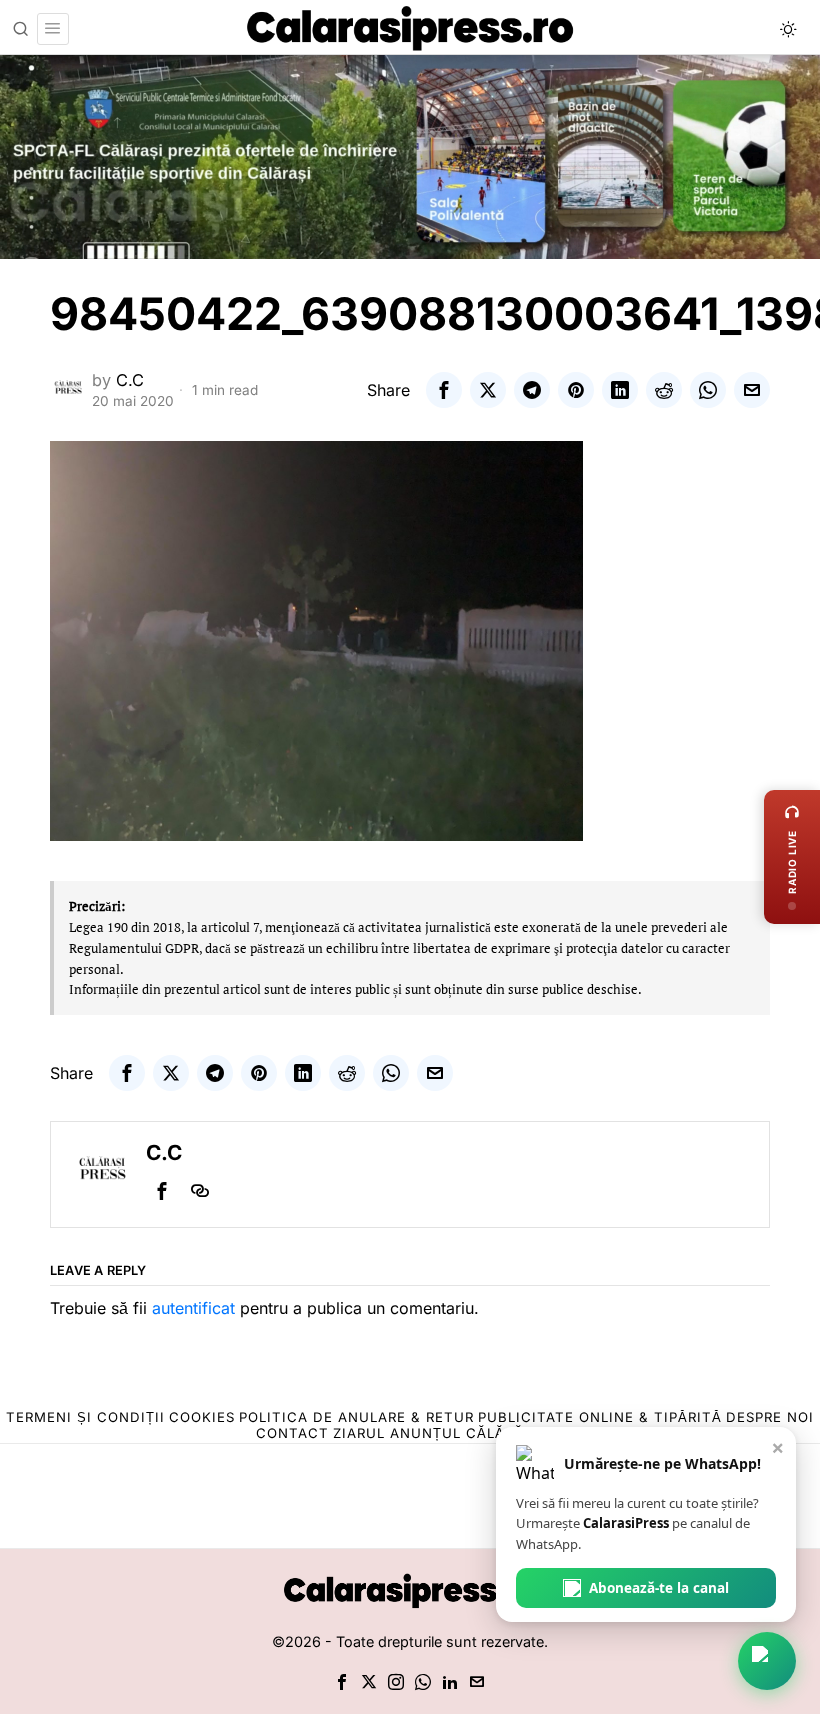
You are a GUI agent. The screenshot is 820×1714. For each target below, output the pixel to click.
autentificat (193, 1308)
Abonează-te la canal (659, 1588)
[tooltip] (444, 390)
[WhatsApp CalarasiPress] (767, 1661)
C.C (130, 380)
